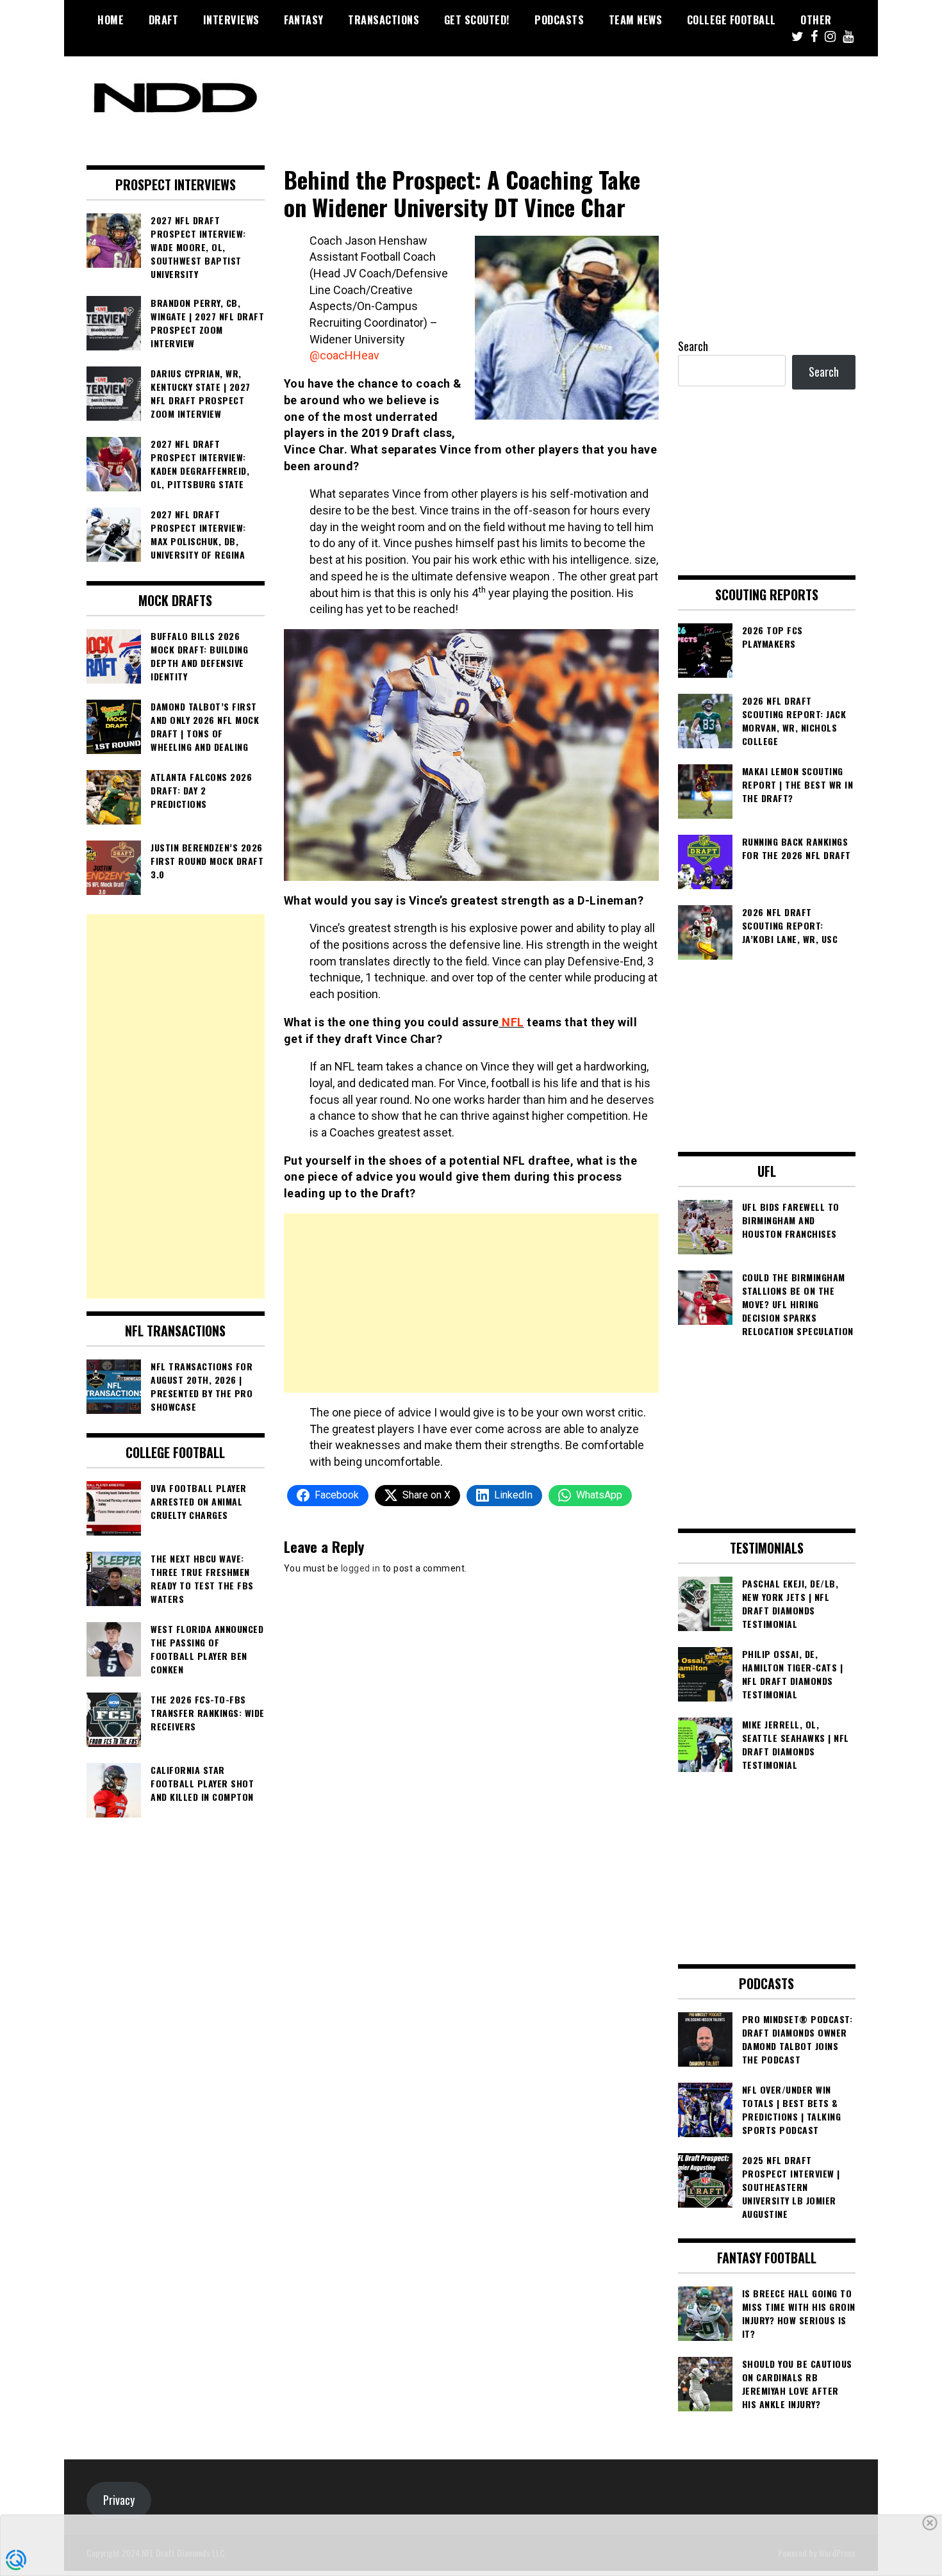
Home (111, 20)
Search (693, 346)
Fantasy (304, 20)
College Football (731, 20)
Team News (636, 20)
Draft (164, 20)
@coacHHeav (344, 355)
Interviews (231, 20)
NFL (512, 1022)
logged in (361, 1568)
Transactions (384, 20)
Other (816, 20)
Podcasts (559, 20)
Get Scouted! (477, 20)
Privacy (119, 2500)
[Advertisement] (471, 1303)
